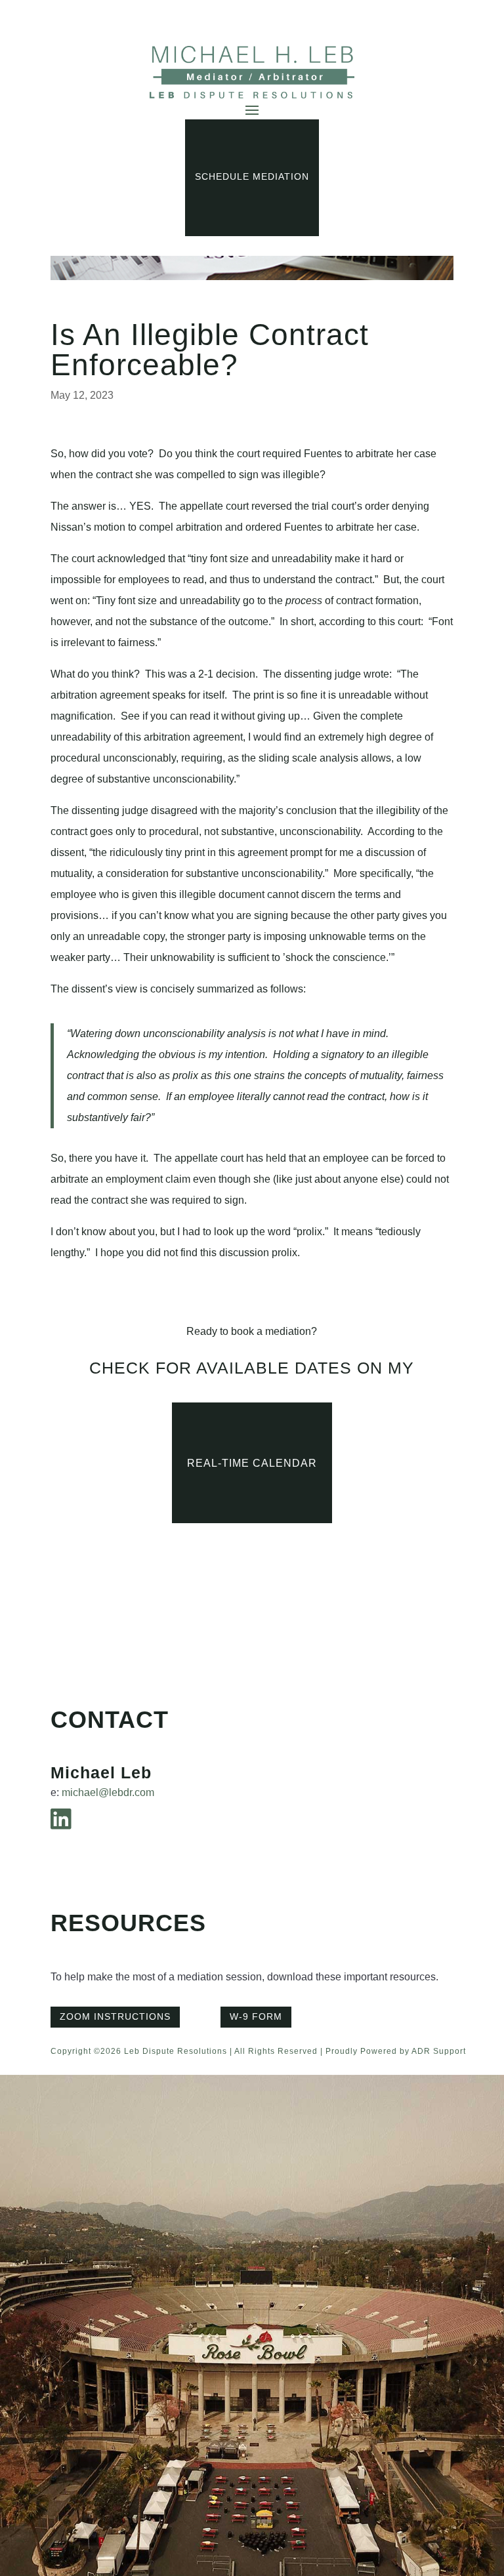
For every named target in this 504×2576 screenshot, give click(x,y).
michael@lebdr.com (108, 1792)
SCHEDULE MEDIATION (252, 176)
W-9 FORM (256, 2016)
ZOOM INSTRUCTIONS (115, 2016)
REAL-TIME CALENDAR (252, 1463)
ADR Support (439, 2051)
